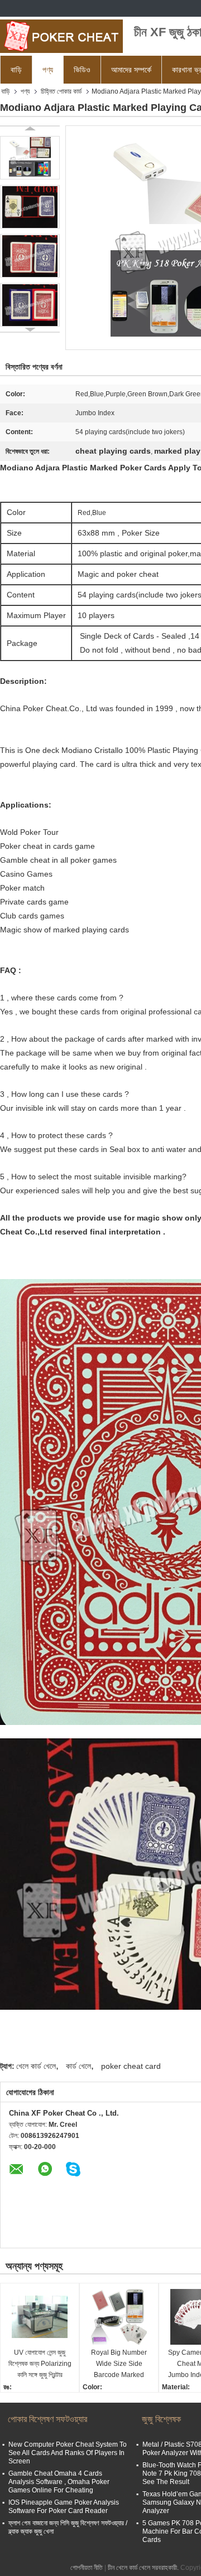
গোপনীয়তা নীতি (87, 2568)
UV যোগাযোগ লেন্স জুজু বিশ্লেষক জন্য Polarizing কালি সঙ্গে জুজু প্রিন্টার (40, 2364)
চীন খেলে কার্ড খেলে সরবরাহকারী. (144, 2568)
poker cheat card (131, 2066)
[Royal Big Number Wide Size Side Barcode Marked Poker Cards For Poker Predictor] (119, 2317)
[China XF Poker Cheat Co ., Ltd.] (61, 36)
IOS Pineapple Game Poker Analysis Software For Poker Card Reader (64, 2507)
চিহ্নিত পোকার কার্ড (61, 91)
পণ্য (48, 70)
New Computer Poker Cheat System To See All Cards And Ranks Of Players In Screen (68, 2453)
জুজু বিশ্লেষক (161, 2419)
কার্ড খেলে (78, 2066)
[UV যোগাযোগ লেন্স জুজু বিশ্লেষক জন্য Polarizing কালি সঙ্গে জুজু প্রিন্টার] (40, 2317)
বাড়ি (16, 70)
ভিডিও (82, 70)
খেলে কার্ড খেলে (36, 2066)
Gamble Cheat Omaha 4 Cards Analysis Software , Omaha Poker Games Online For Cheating (59, 2482)
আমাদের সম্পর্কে (131, 70)
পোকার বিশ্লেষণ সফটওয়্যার (47, 2419)
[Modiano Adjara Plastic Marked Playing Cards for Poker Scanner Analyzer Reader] (30, 158)
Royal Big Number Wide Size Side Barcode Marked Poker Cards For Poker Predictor (119, 2364)
